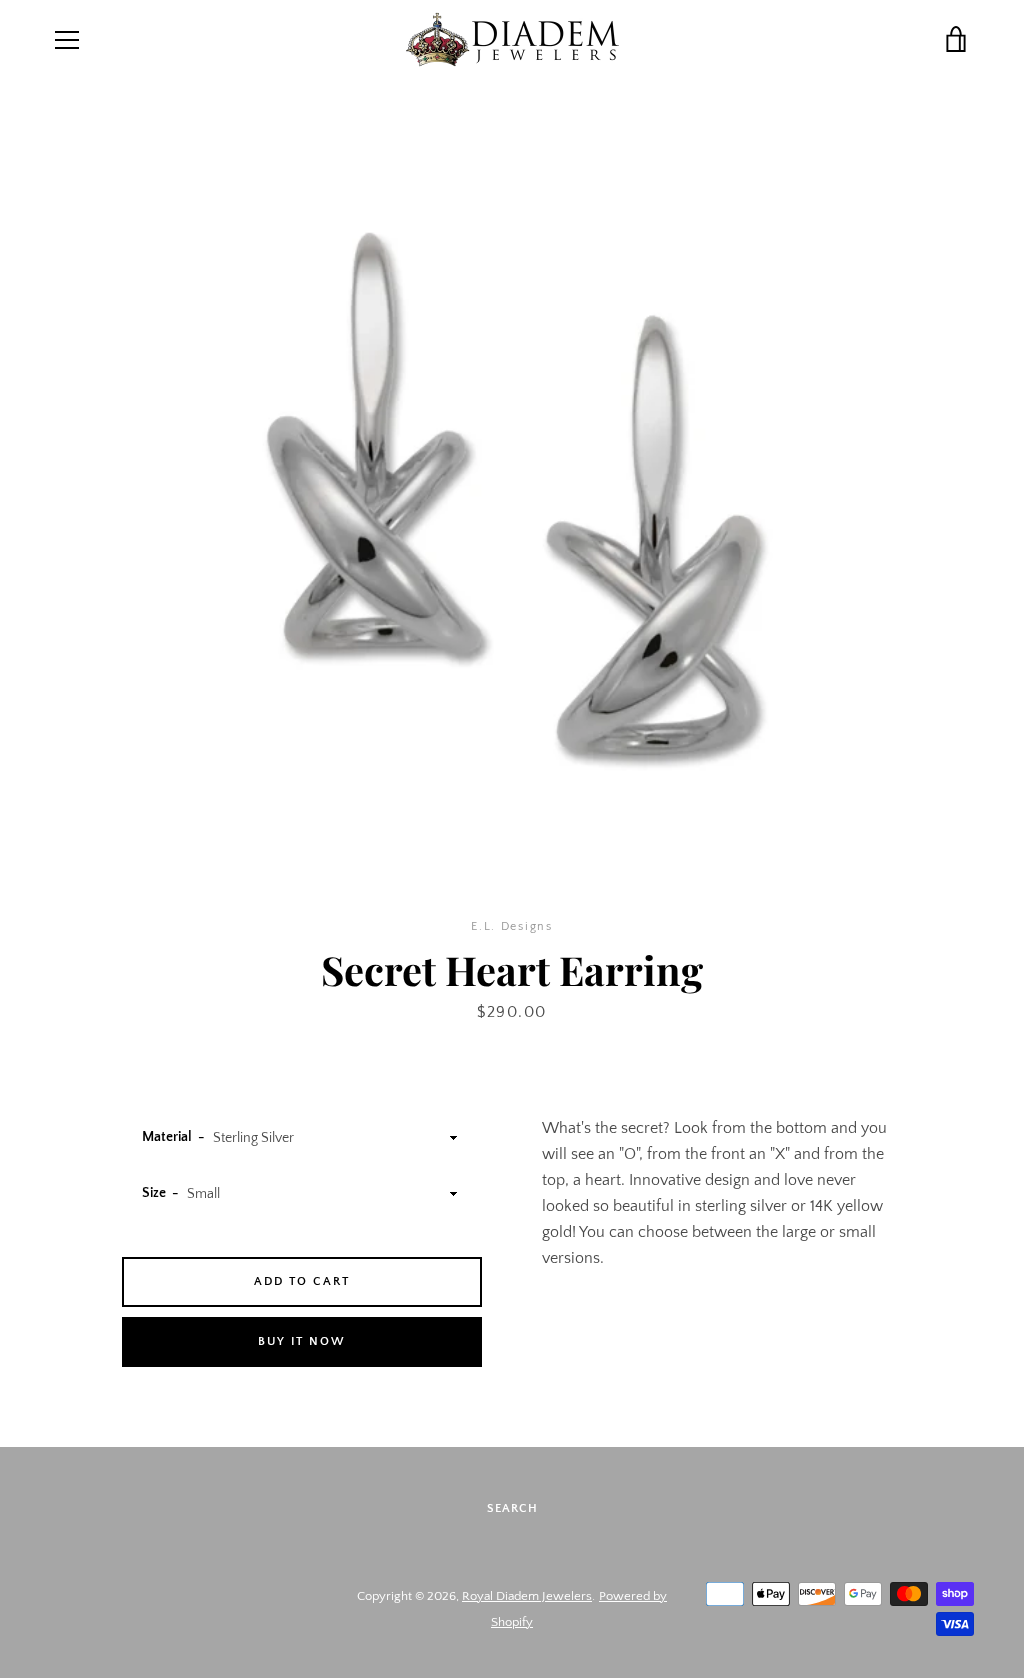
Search (512, 1508)
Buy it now (302, 1341)
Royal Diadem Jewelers (527, 1596)
